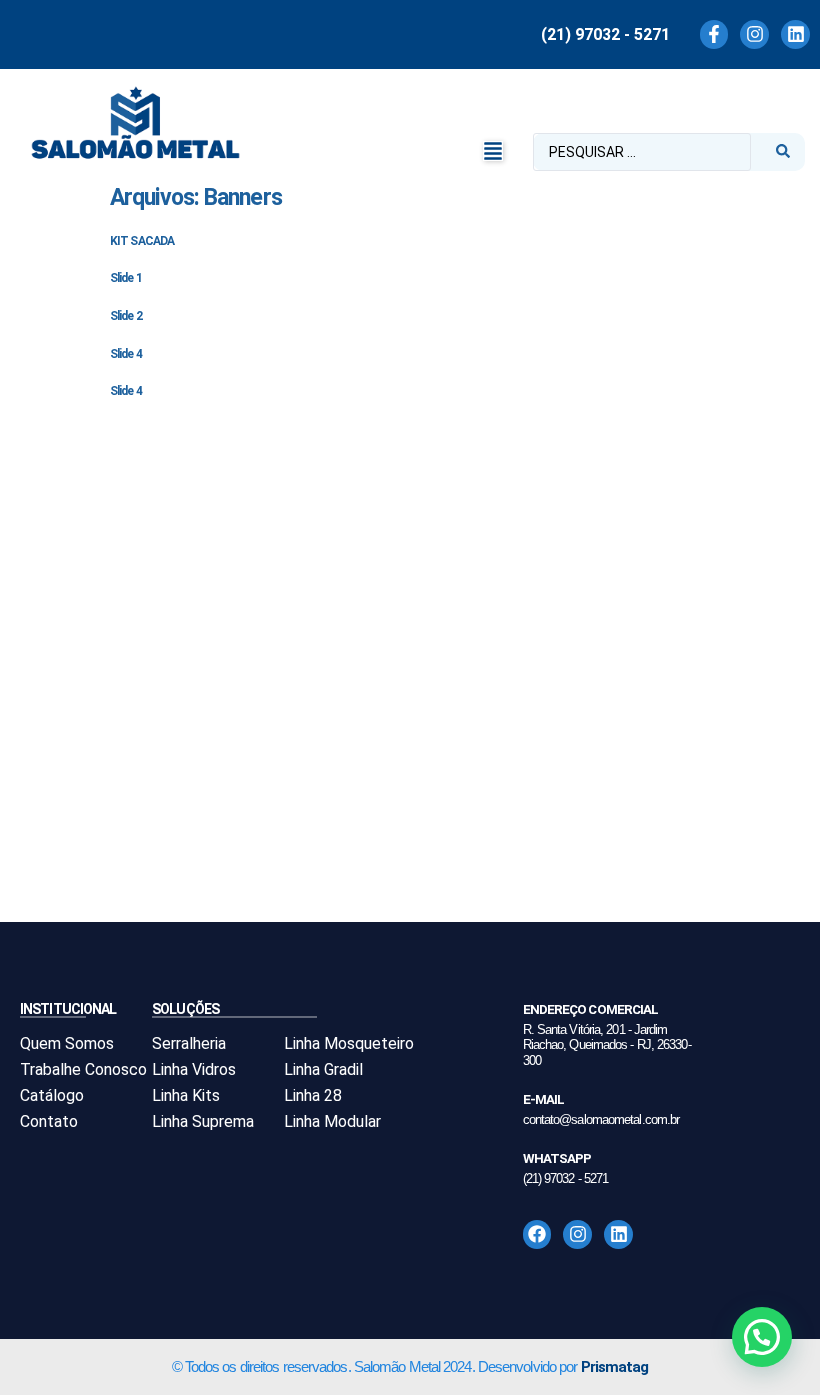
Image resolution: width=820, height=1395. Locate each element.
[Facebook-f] (714, 34)
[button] (493, 151)
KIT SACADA (142, 241)
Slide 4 (126, 354)
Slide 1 (126, 278)
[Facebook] (537, 1234)
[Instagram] (754, 34)
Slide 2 (126, 316)
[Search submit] (783, 152)
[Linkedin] (795, 34)
